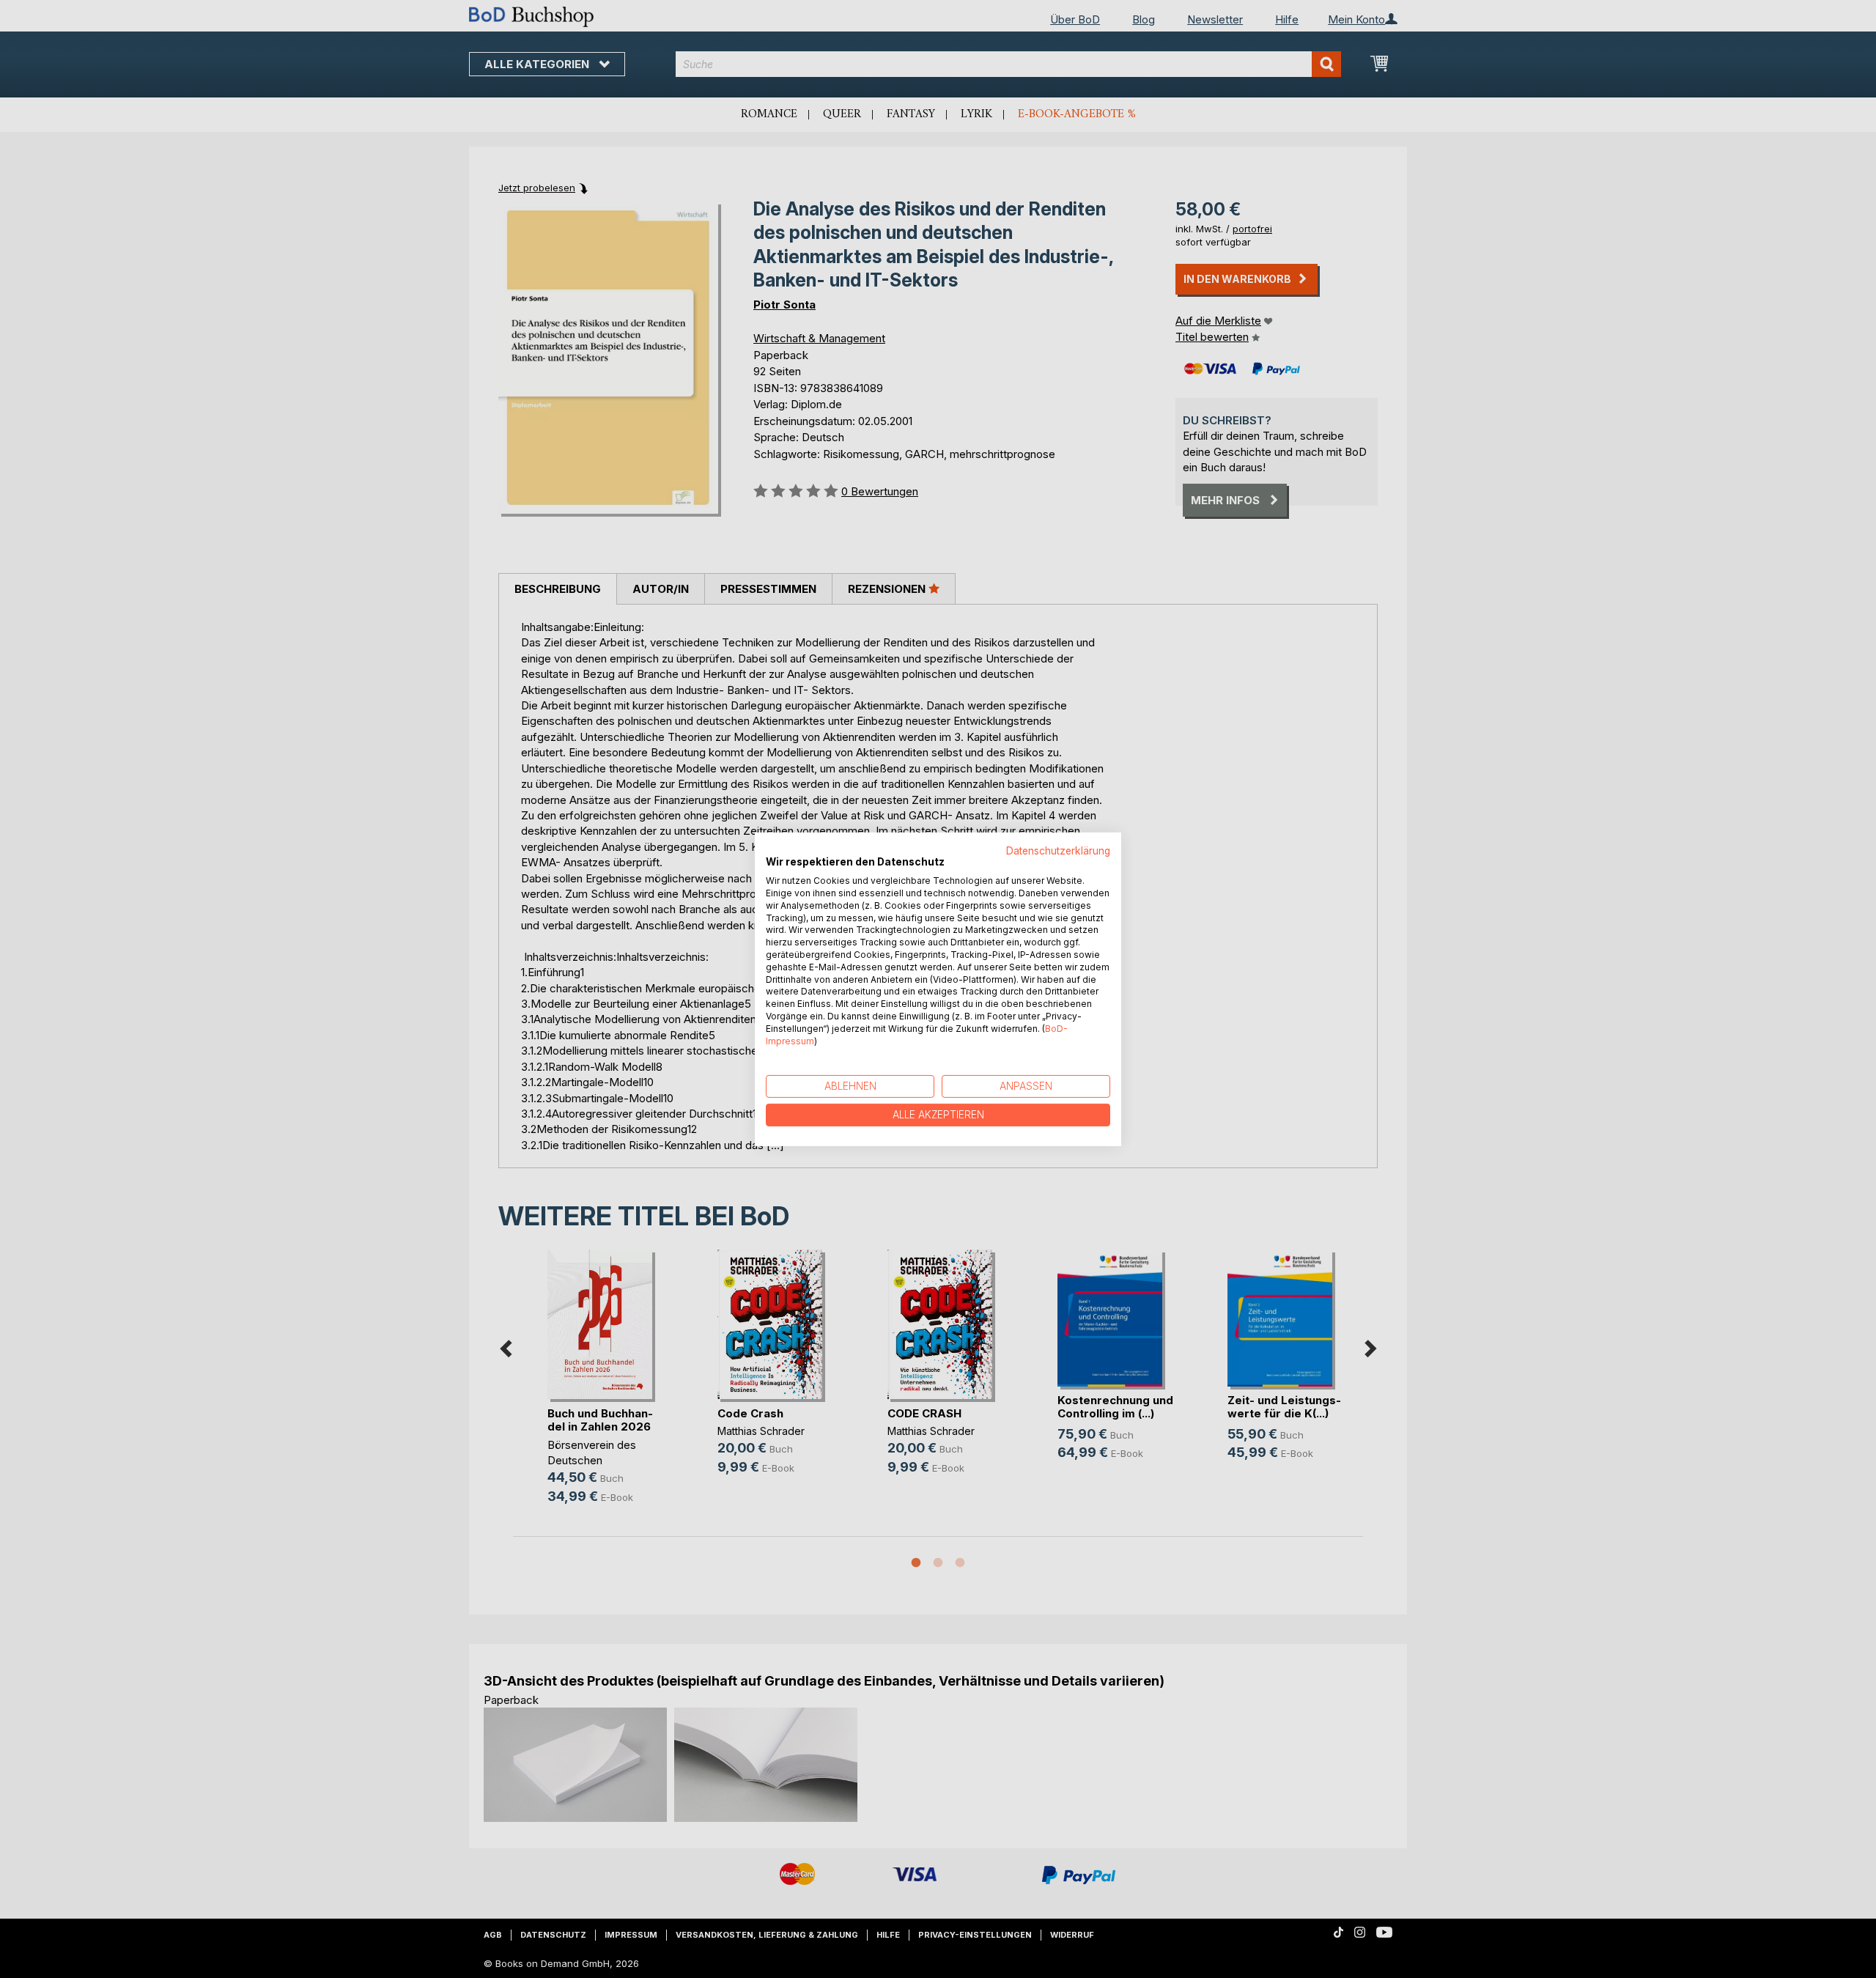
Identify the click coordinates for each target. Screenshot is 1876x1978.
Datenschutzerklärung (1058, 850)
